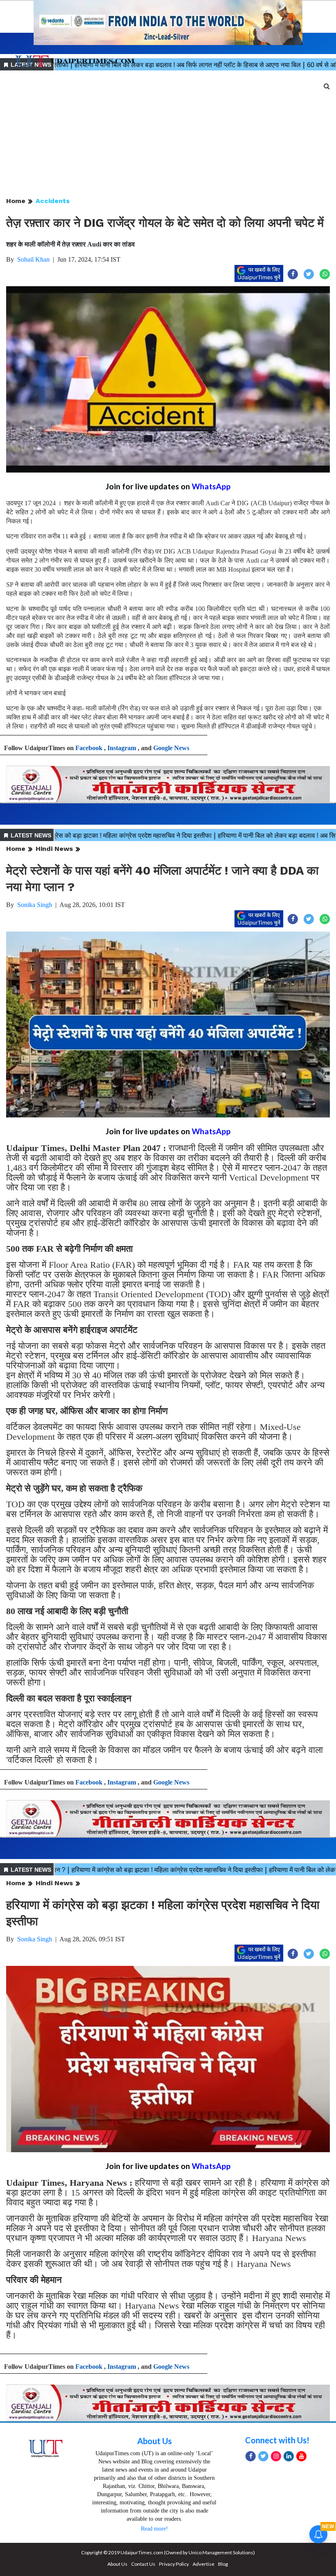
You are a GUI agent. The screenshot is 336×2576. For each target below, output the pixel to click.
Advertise (203, 2564)
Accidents (53, 201)
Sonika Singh (35, 905)
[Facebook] (251, 2456)
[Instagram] (276, 2456)
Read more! (154, 2529)
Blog (223, 2564)
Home (16, 201)
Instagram (122, 748)
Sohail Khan (33, 259)
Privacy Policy (174, 2564)
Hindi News (54, 849)
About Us (154, 2441)
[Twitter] (263, 2456)
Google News (171, 748)
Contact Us (143, 2564)
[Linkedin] (289, 2456)
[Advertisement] (168, 134)
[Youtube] (301, 2456)
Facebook (89, 748)
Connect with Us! (277, 2440)
